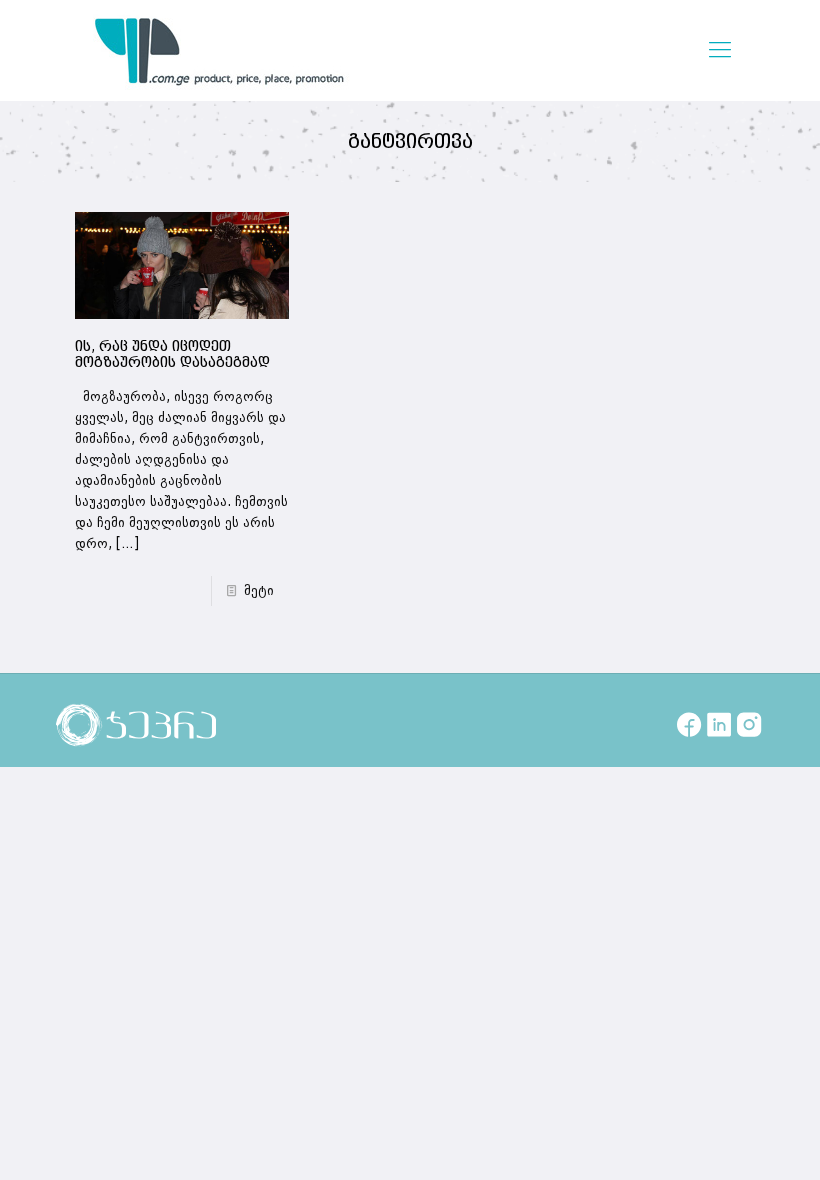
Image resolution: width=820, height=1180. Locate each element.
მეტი (259, 590)
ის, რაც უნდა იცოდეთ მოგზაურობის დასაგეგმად (172, 354)
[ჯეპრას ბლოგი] (220, 50)
